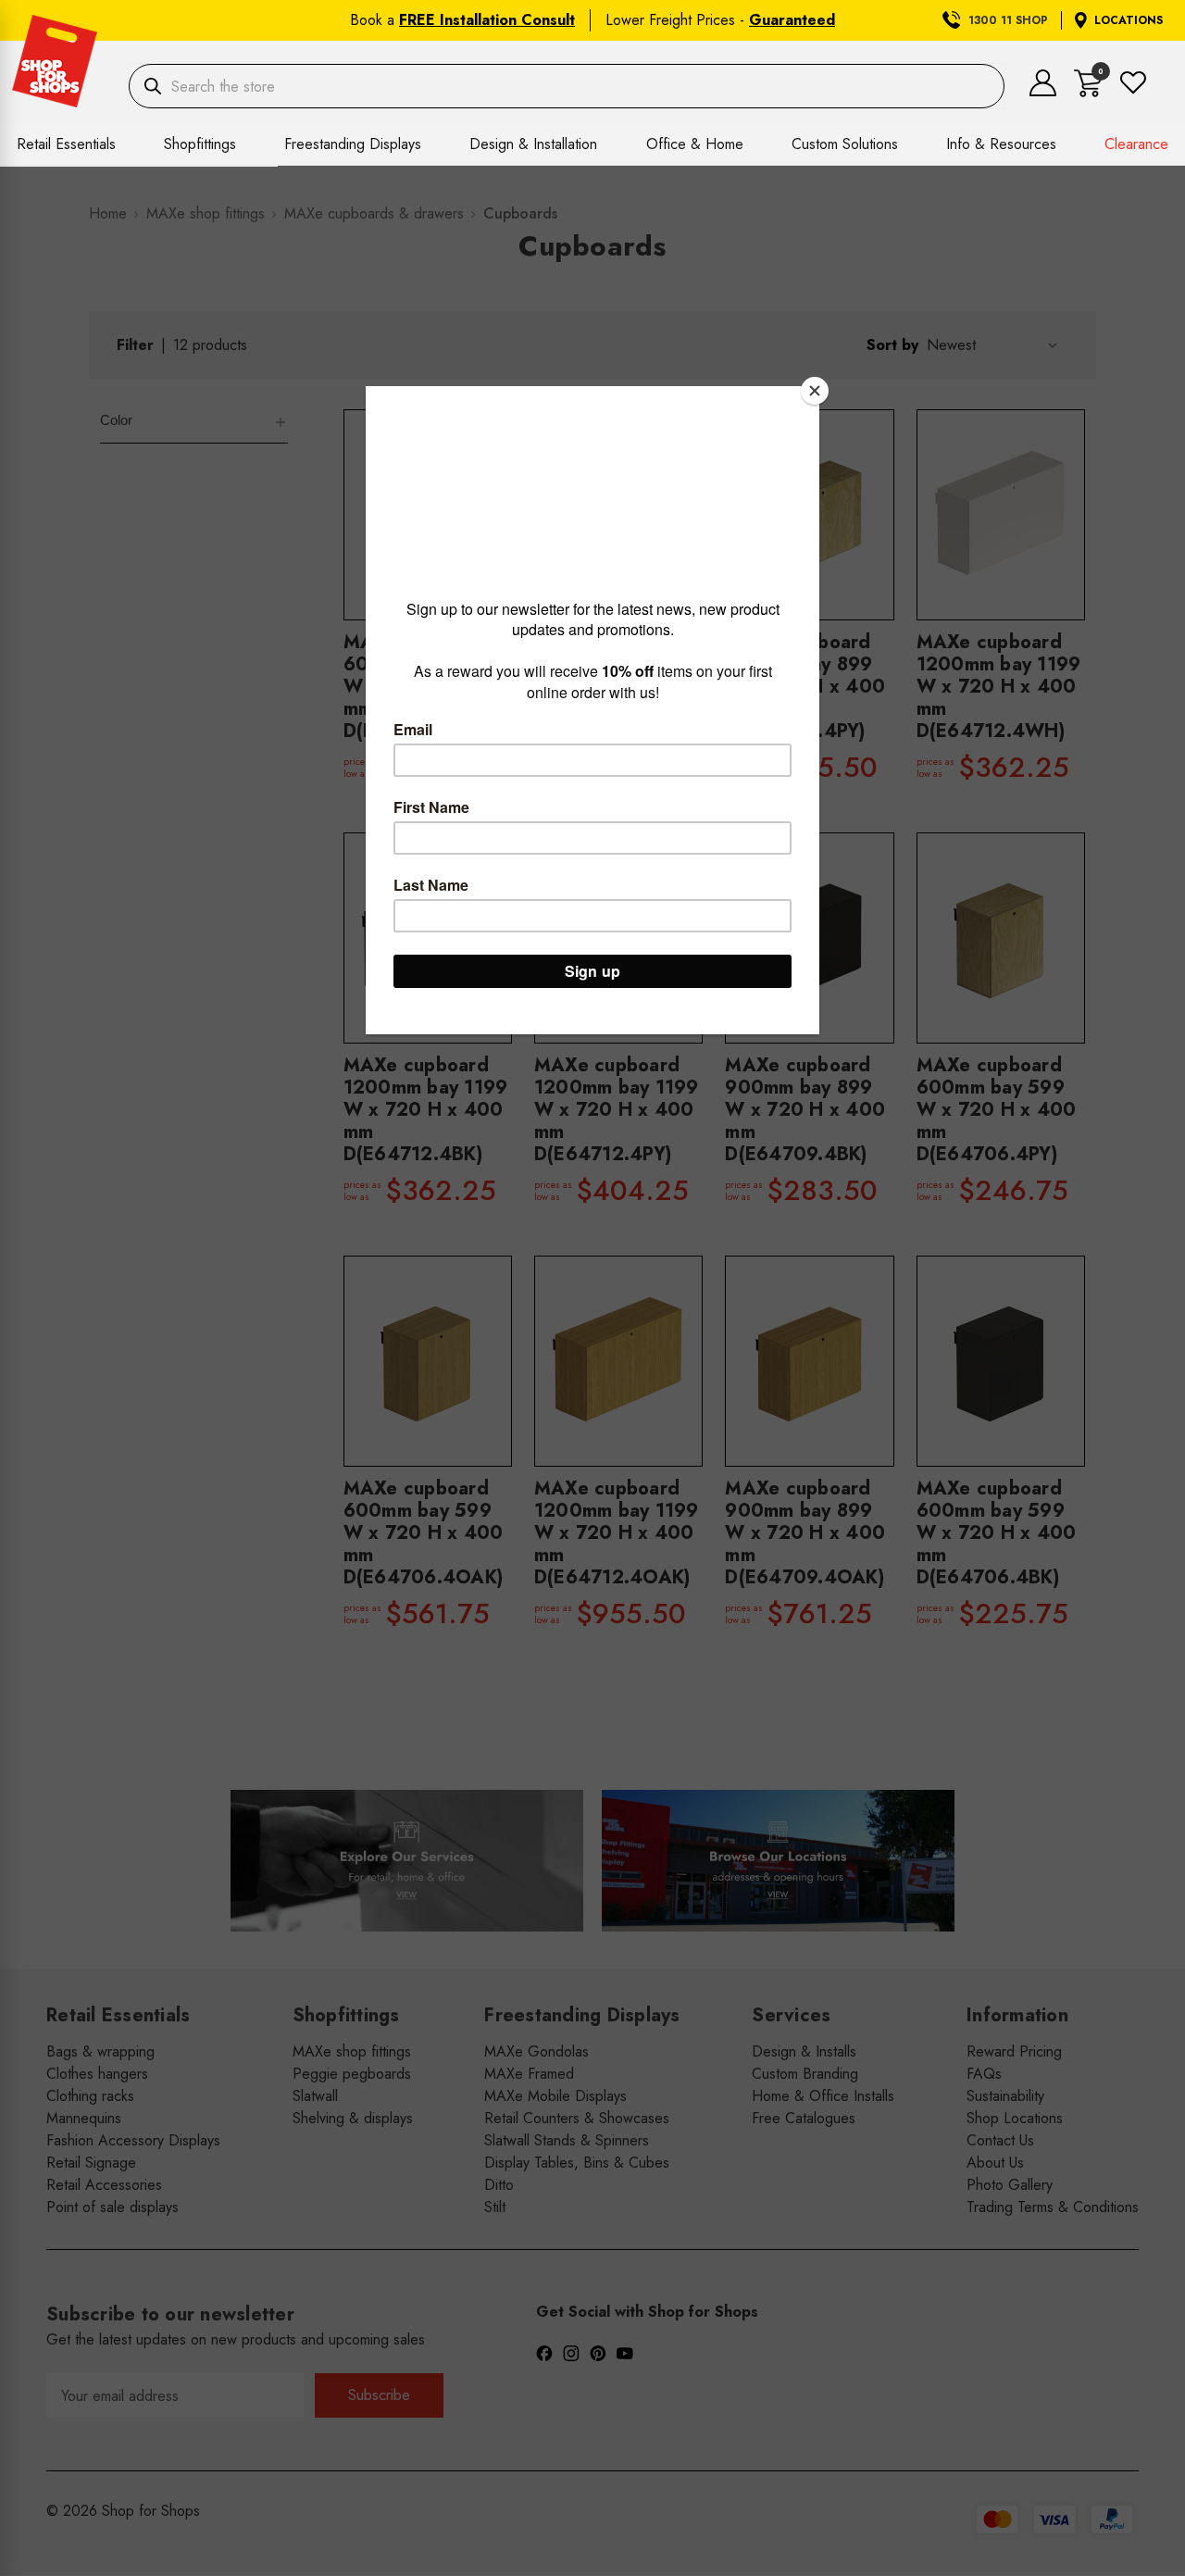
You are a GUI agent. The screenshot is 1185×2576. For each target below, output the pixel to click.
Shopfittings (200, 144)
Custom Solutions (845, 144)
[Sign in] (1043, 91)
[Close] (815, 391)
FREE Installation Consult (487, 20)
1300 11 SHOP (1008, 20)
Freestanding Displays (353, 144)
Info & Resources (1001, 144)
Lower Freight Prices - (720, 20)
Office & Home (695, 144)
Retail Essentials (66, 144)
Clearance (1136, 144)
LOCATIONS (1129, 20)
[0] (1088, 92)
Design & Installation (533, 144)
